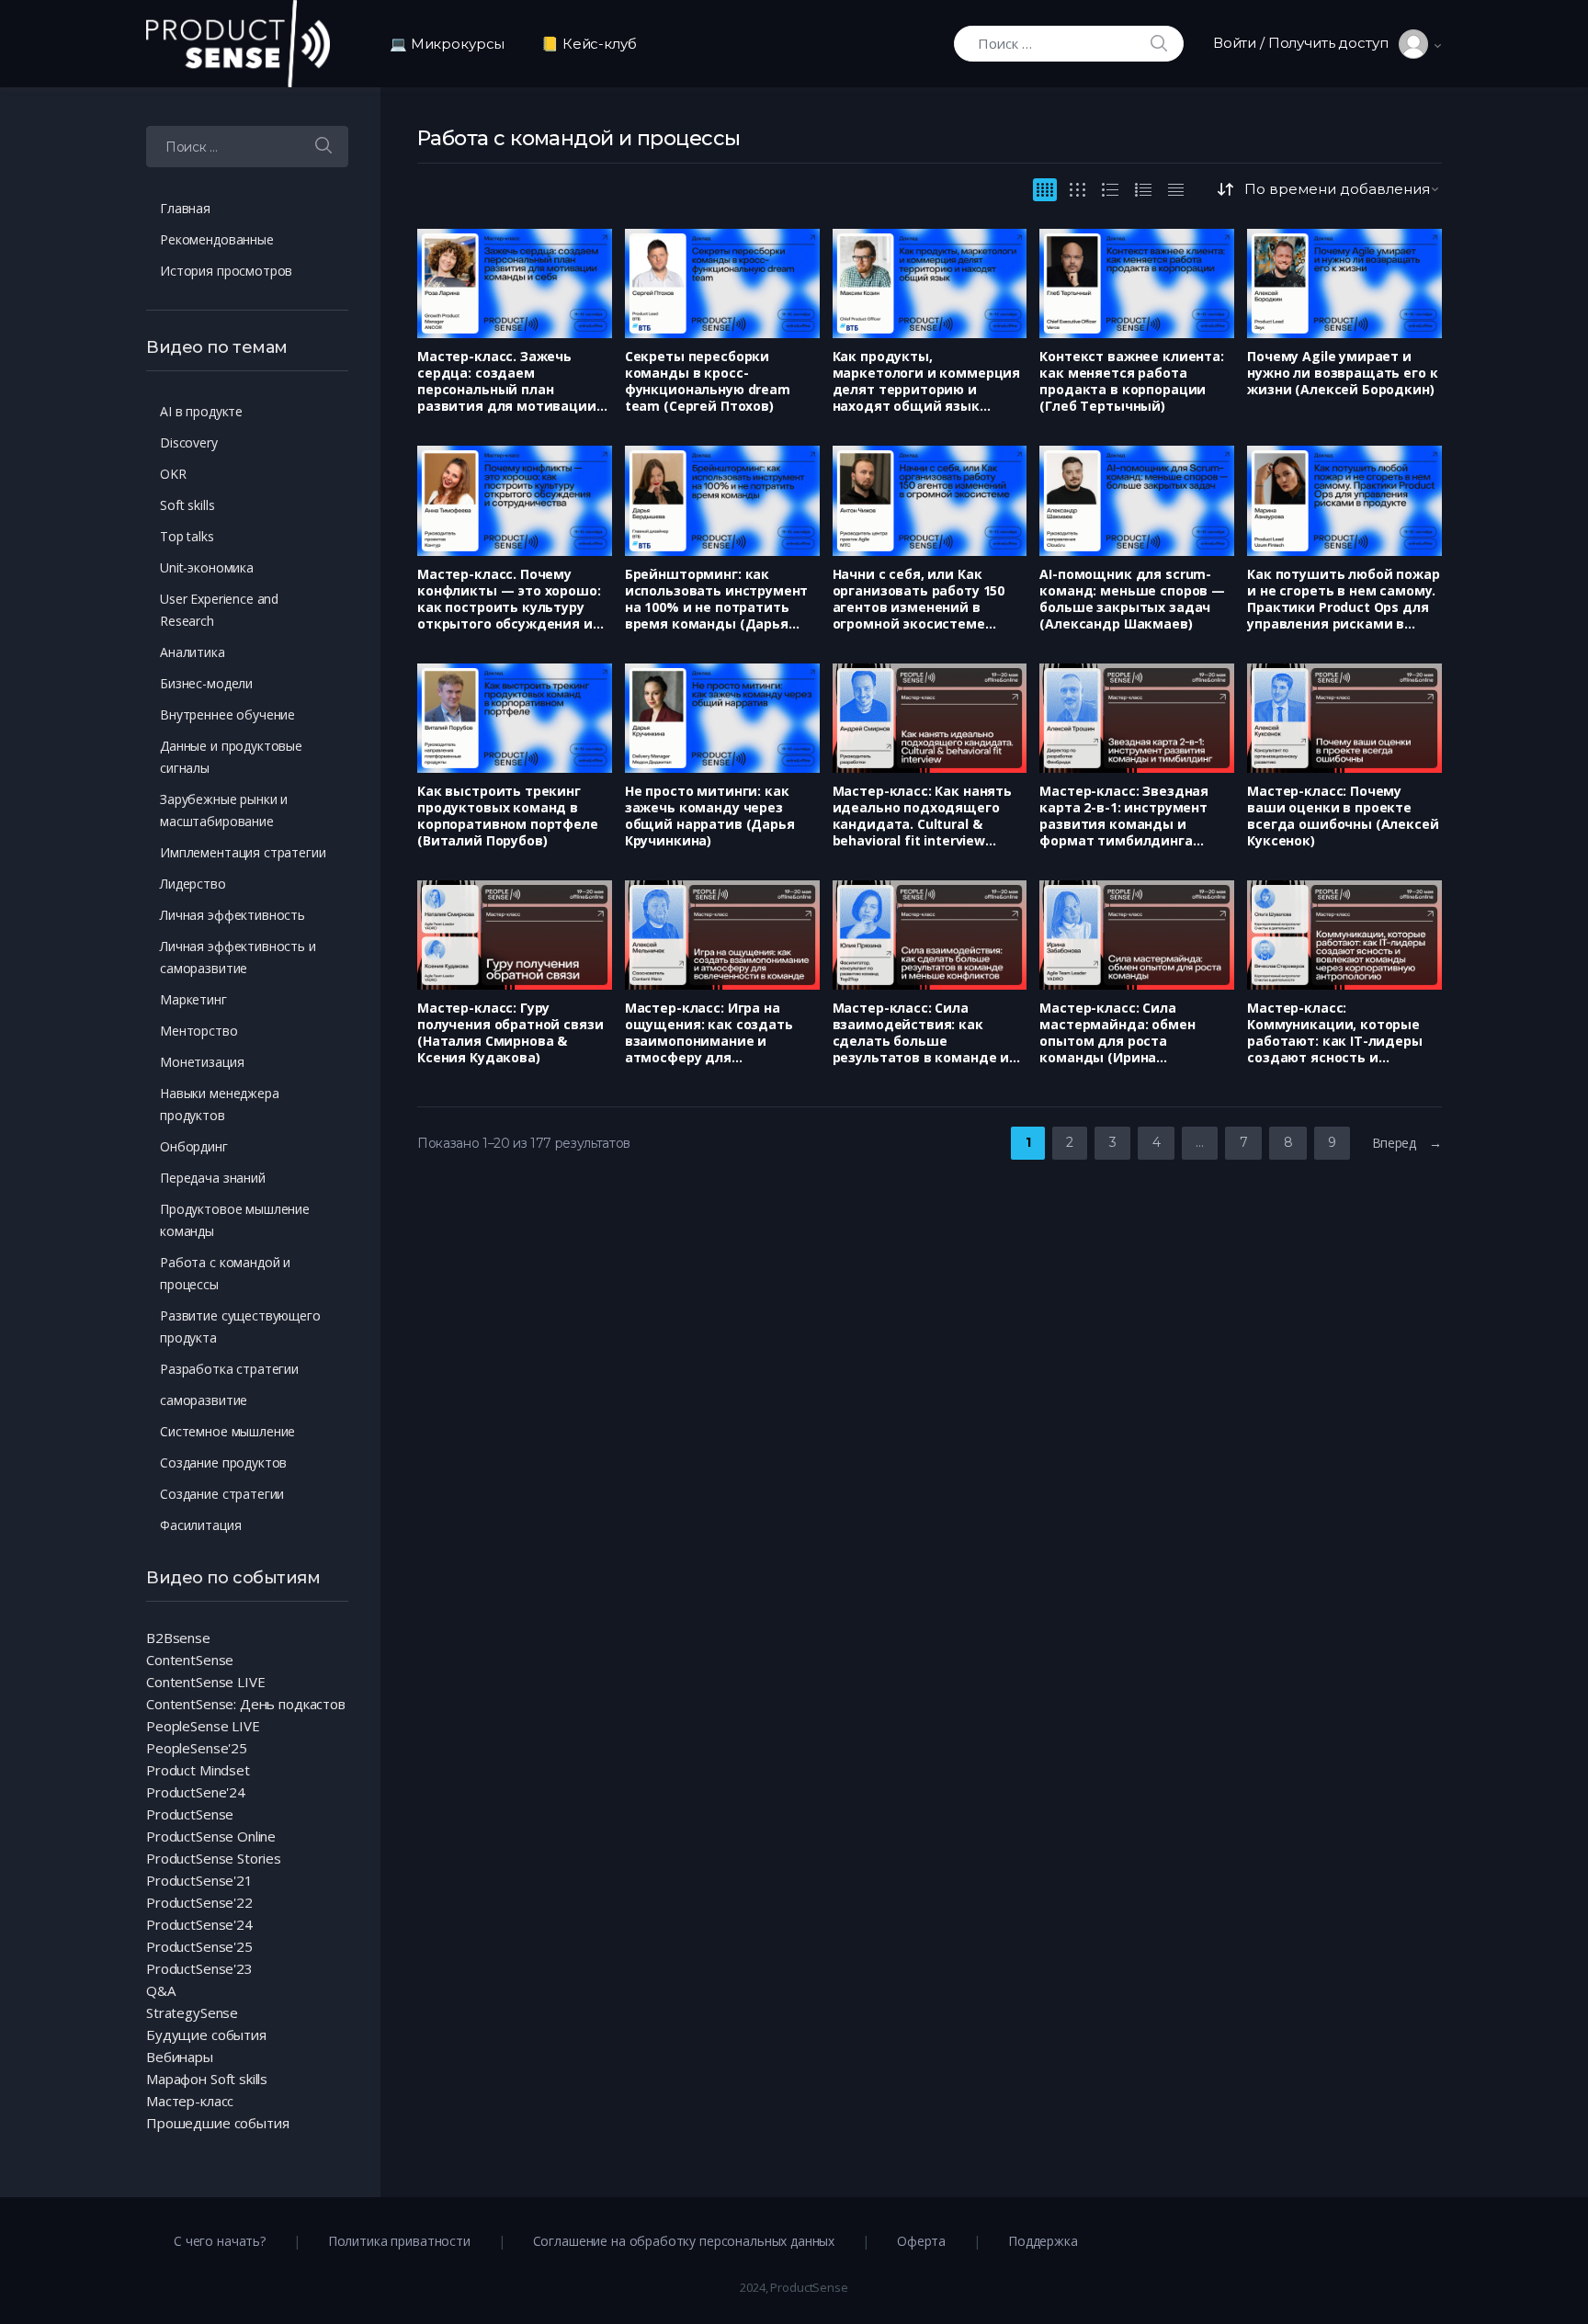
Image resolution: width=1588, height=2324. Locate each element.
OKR (173, 474)
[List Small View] (1176, 190)
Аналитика (193, 652)
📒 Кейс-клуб (589, 44)
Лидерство (193, 884)
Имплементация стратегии (243, 852)
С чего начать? (220, 2241)
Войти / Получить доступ (1306, 43)
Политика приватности (399, 2241)
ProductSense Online (211, 1836)
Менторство (199, 1031)
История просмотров (226, 271)
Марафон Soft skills (207, 2079)
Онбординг (194, 1146)
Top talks (187, 536)
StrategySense (192, 2012)
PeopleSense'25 (197, 1748)
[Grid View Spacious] (1078, 190)
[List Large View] (1110, 190)
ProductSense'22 (199, 1902)
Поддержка (1043, 2241)
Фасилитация (200, 1525)
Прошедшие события (217, 2123)
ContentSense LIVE (205, 1682)
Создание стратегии (222, 1494)
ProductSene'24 (196, 1792)
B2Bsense (178, 1638)
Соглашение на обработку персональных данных (684, 2241)
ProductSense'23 (199, 1968)
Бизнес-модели (206, 683)
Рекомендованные (217, 239)
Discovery (189, 442)
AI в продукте (201, 411)
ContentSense (190, 1660)
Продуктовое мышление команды (235, 1220)
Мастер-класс (190, 2101)
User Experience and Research (219, 610)
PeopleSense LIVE (203, 1726)
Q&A (161, 1990)
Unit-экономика (207, 567)
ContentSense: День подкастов (246, 1704)
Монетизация (202, 1062)
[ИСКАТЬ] (323, 147)
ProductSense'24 (199, 1924)
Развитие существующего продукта (240, 1326)
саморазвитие (204, 1400)
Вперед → (1407, 1143)
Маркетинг (193, 999)
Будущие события (206, 2035)
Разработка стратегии (229, 1369)
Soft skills (187, 505)
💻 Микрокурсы (447, 44)
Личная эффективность (233, 915)
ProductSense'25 (199, 1946)
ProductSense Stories (214, 1858)
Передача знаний (213, 1178)
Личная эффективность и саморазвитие (238, 957)
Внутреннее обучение (227, 714)
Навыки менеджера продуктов (220, 1104)
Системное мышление (227, 1431)
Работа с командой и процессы (225, 1273)
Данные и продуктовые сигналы (231, 757)
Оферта (921, 2241)
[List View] (1143, 190)
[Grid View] (1045, 190)
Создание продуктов (223, 1462)
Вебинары (180, 2057)
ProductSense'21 (199, 1880)
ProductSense (190, 1814)
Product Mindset (198, 1770)
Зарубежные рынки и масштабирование (224, 810)
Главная (185, 208)
